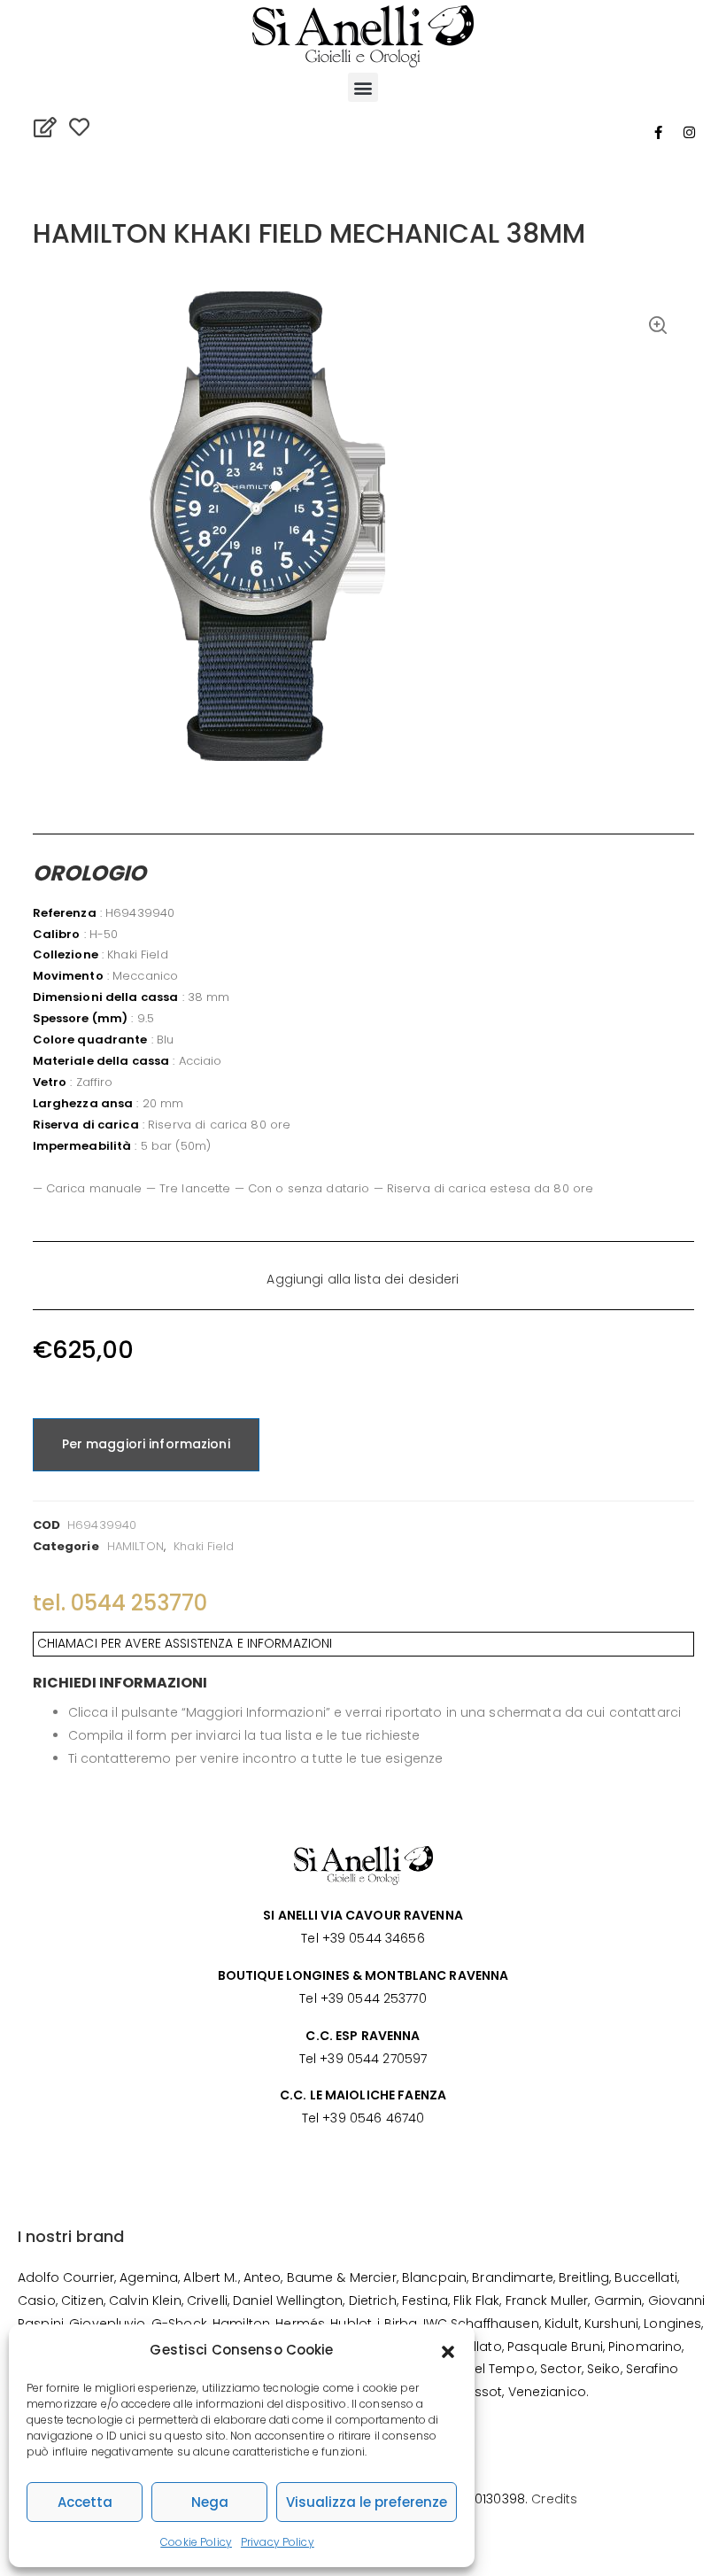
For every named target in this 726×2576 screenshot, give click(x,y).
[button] (448, 2350)
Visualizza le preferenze (367, 2502)
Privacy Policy (278, 2542)
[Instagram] (690, 132)
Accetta (85, 2502)
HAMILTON (135, 1546)
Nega (210, 2502)
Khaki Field (204, 1546)
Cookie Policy (196, 2542)
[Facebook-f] (658, 132)
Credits (554, 2499)
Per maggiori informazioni (146, 1444)
